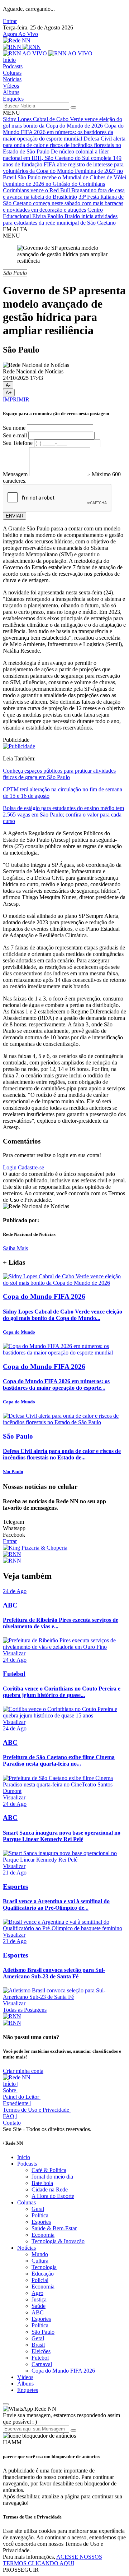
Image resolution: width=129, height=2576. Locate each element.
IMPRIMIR (16, 399)
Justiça (39, 2299)
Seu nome (14, 428)
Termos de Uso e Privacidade (37, 2110)
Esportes (41, 2222)
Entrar (10, 21)
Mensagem (15, 474)
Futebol (40, 2358)
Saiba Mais (15, 1248)
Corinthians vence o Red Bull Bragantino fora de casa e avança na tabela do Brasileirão (64, 194)
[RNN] (22, 47)
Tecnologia (44, 2267)
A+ (9, 393)
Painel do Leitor (22, 2097)
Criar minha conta (23, 2071)
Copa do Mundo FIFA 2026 (63, 2371)
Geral (38, 2209)
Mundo (40, 2254)
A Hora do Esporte (53, 2196)
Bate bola (42, 2183)
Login (10, 1167)
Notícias (12, 79)
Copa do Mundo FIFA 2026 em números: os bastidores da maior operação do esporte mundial (63, 132)
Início (9, 60)
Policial (40, 2280)
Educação (43, 2274)
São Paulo (43, 2332)
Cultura (40, 2261)
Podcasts (13, 66)
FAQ (10, 2116)
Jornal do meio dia (52, 2177)
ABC (38, 2312)
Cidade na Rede (50, 2189)
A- (8, 385)
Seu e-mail (15, 435)
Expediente (17, 2103)
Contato (12, 2123)
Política (40, 2215)
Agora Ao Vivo (20, 34)
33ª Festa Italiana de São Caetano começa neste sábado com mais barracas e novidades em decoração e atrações (63, 203)
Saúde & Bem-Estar (54, 2228)
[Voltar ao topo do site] (6, 2404)
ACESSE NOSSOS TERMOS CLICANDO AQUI (52, 2560)
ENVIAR (15, 516)
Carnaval (42, 2364)
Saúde (39, 2306)
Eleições (41, 2351)
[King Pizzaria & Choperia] (35, 1548)
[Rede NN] (17, 40)
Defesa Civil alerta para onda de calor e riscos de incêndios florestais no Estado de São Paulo (64, 145)
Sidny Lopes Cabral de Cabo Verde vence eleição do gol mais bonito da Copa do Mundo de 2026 (63, 122)
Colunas (12, 73)
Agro (37, 2293)
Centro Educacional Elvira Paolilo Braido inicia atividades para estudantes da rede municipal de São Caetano (60, 216)
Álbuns (11, 92)
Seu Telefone (18, 443)
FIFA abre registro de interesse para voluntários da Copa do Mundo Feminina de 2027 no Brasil (63, 171)
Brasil (38, 2345)
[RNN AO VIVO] (48, 53)
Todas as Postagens (25, 2010)
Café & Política (49, 2170)
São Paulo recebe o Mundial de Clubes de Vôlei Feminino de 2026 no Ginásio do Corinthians (64, 181)
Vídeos (11, 86)
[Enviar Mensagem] (73, 2430)
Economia (43, 2235)
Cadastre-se (31, 1167)
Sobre (11, 2090)
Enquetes (13, 99)
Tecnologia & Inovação (58, 2241)
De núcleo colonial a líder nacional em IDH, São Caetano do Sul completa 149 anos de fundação (62, 158)
